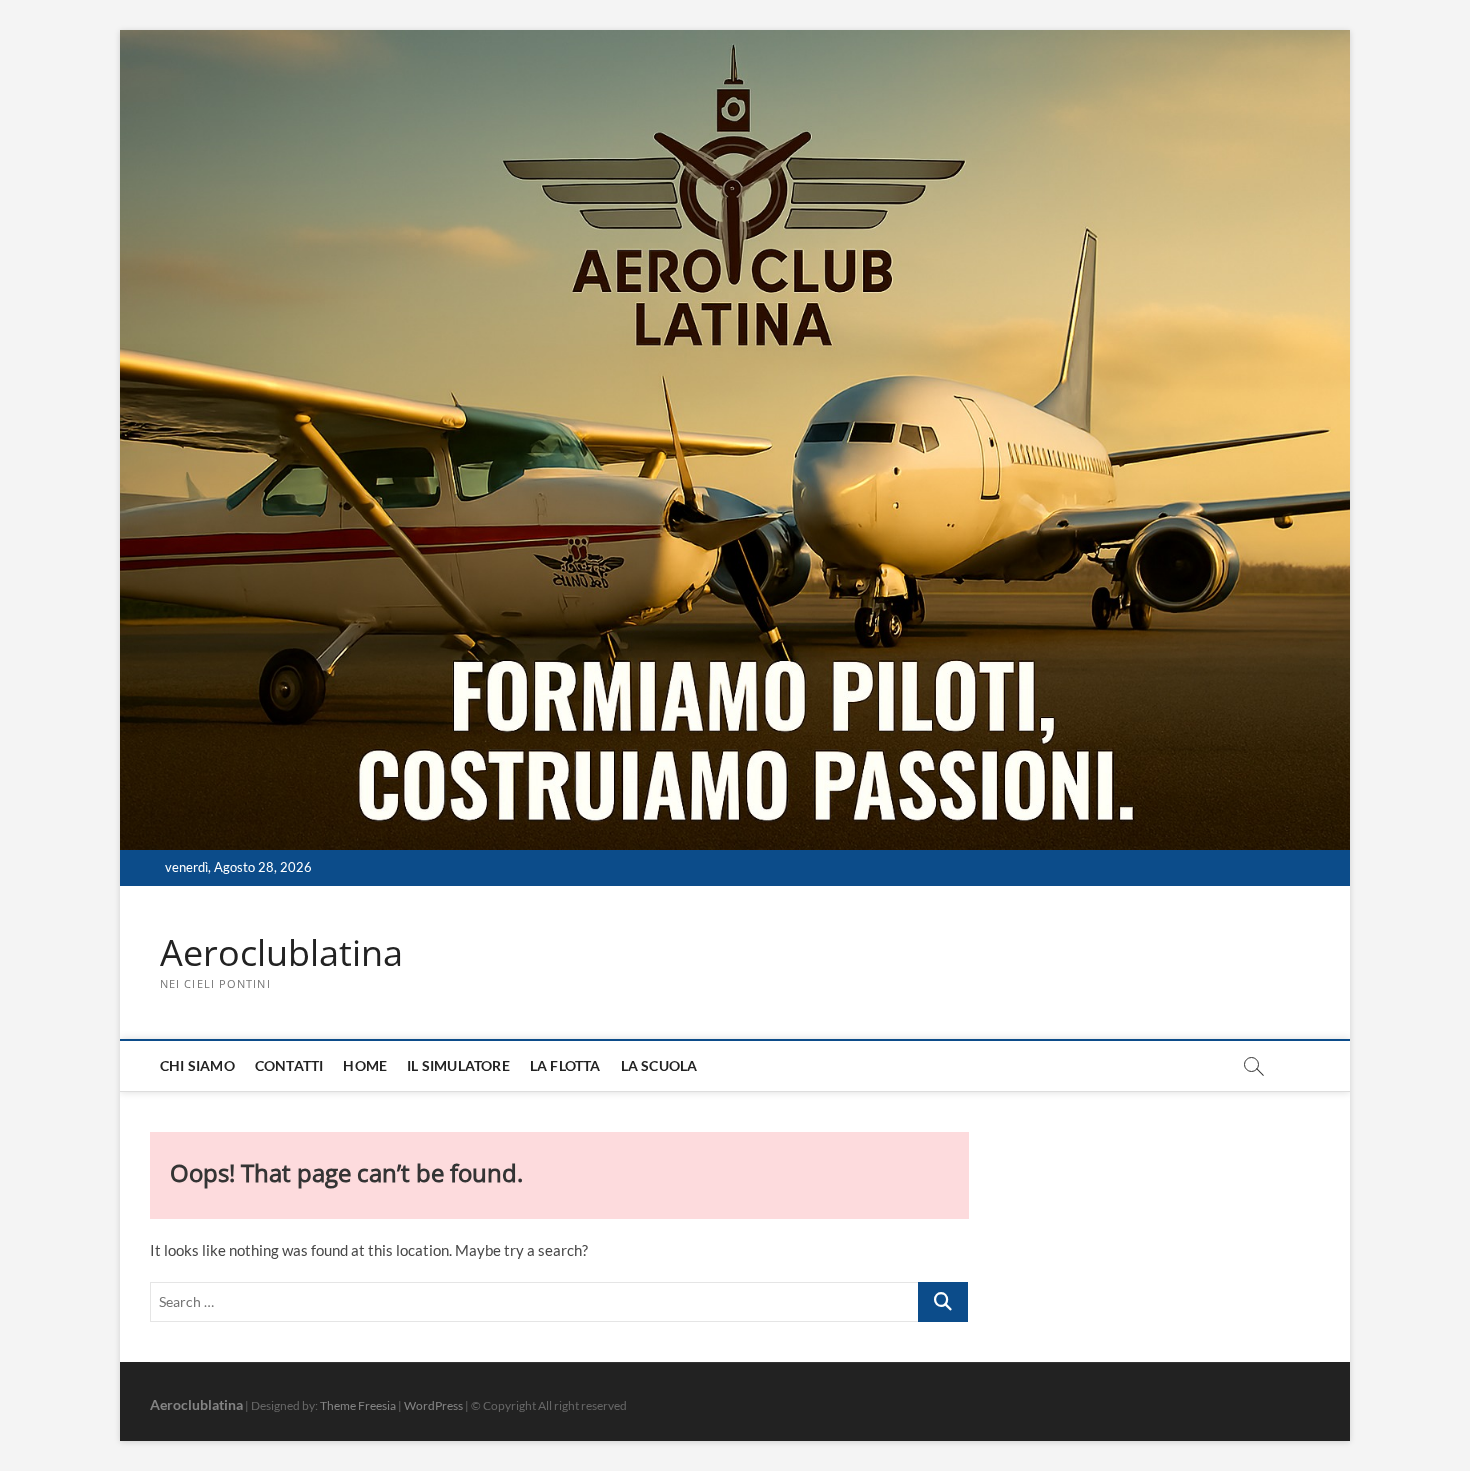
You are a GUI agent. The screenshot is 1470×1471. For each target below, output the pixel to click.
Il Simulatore (458, 1065)
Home (365, 1065)
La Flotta (565, 1065)
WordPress (433, 1405)
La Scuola (659, 1065)
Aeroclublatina (281, 953)
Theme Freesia (358, 1405)
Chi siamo (197, 1065)
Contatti (289, 1065)
